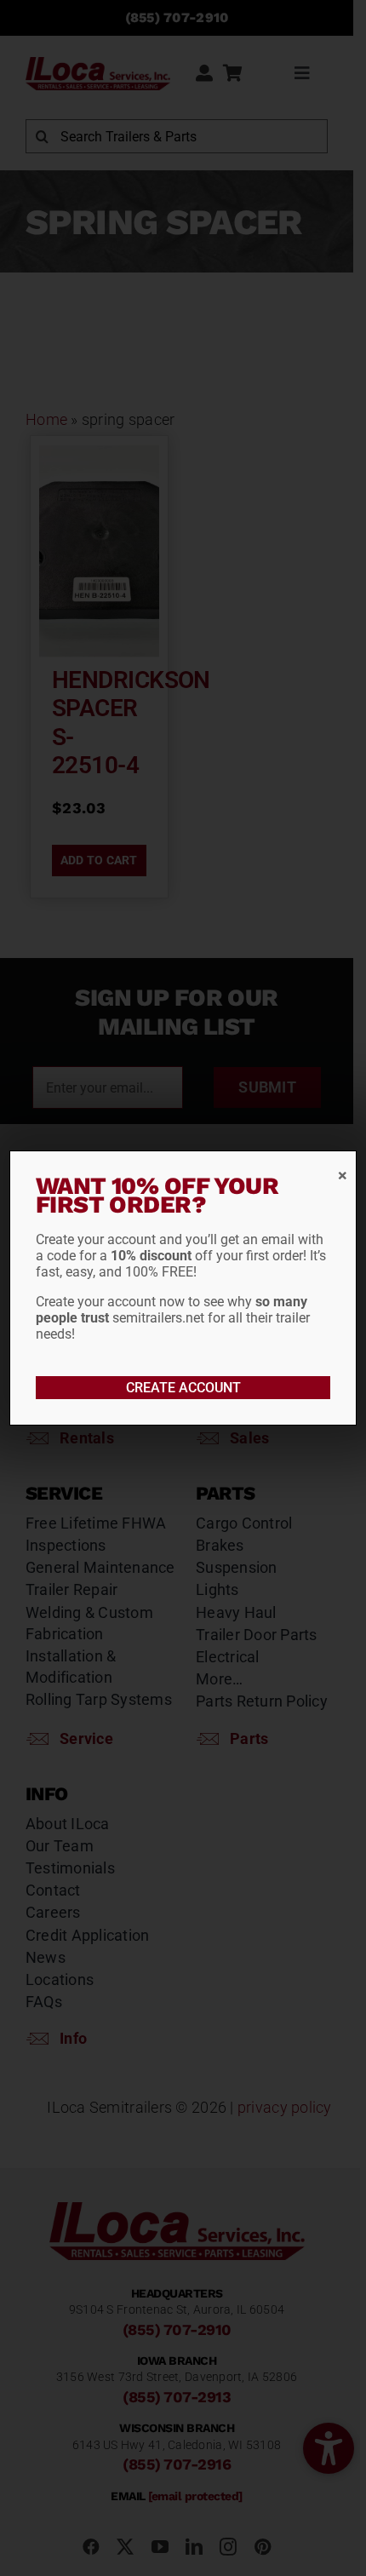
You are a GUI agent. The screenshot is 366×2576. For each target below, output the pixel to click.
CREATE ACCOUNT (183, 1388)
